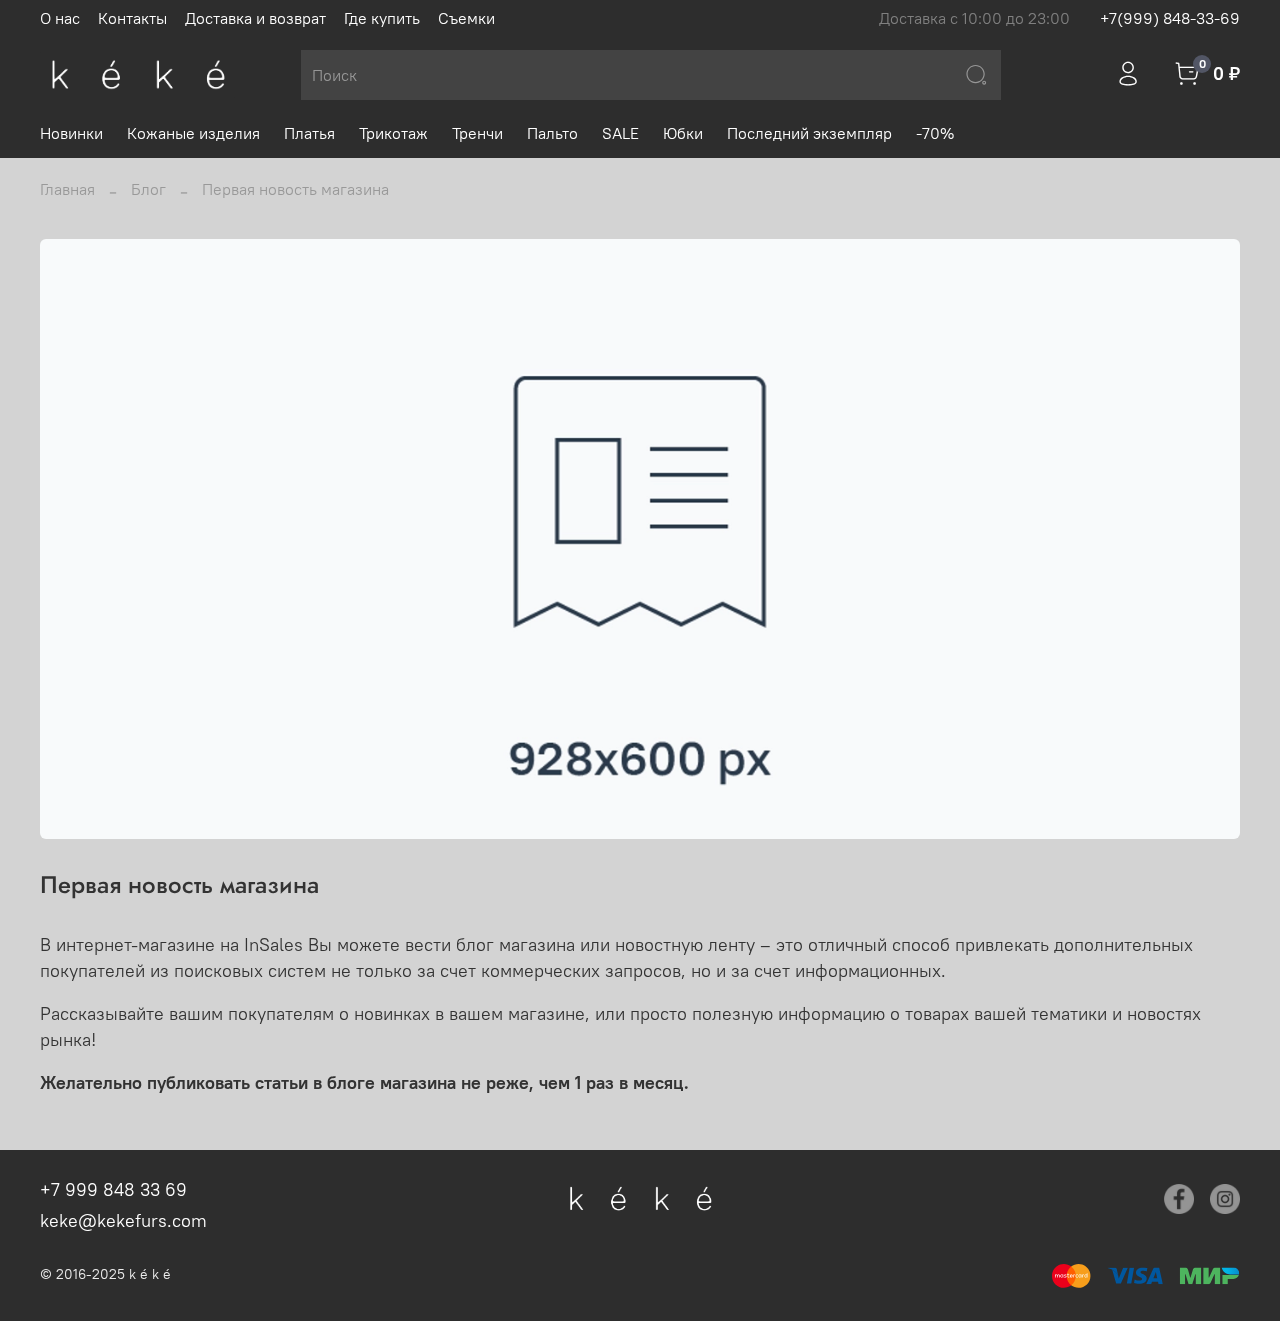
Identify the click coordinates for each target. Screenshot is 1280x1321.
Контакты (132, 18)
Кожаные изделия (193, 133)
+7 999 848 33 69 (113, 1189)
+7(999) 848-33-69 (1170, 18)
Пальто (552, 133)
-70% (935, 133)
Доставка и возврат (255, 18)
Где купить (382, 18)
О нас (60, 18)
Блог (148, 189)
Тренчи (477, 133)
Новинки (71, 133)
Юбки (683, 133)
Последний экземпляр (809, 133)
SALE (620, 133)
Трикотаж (393, 133)
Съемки (466, 18)
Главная (67, 189)
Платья (309, 133)
